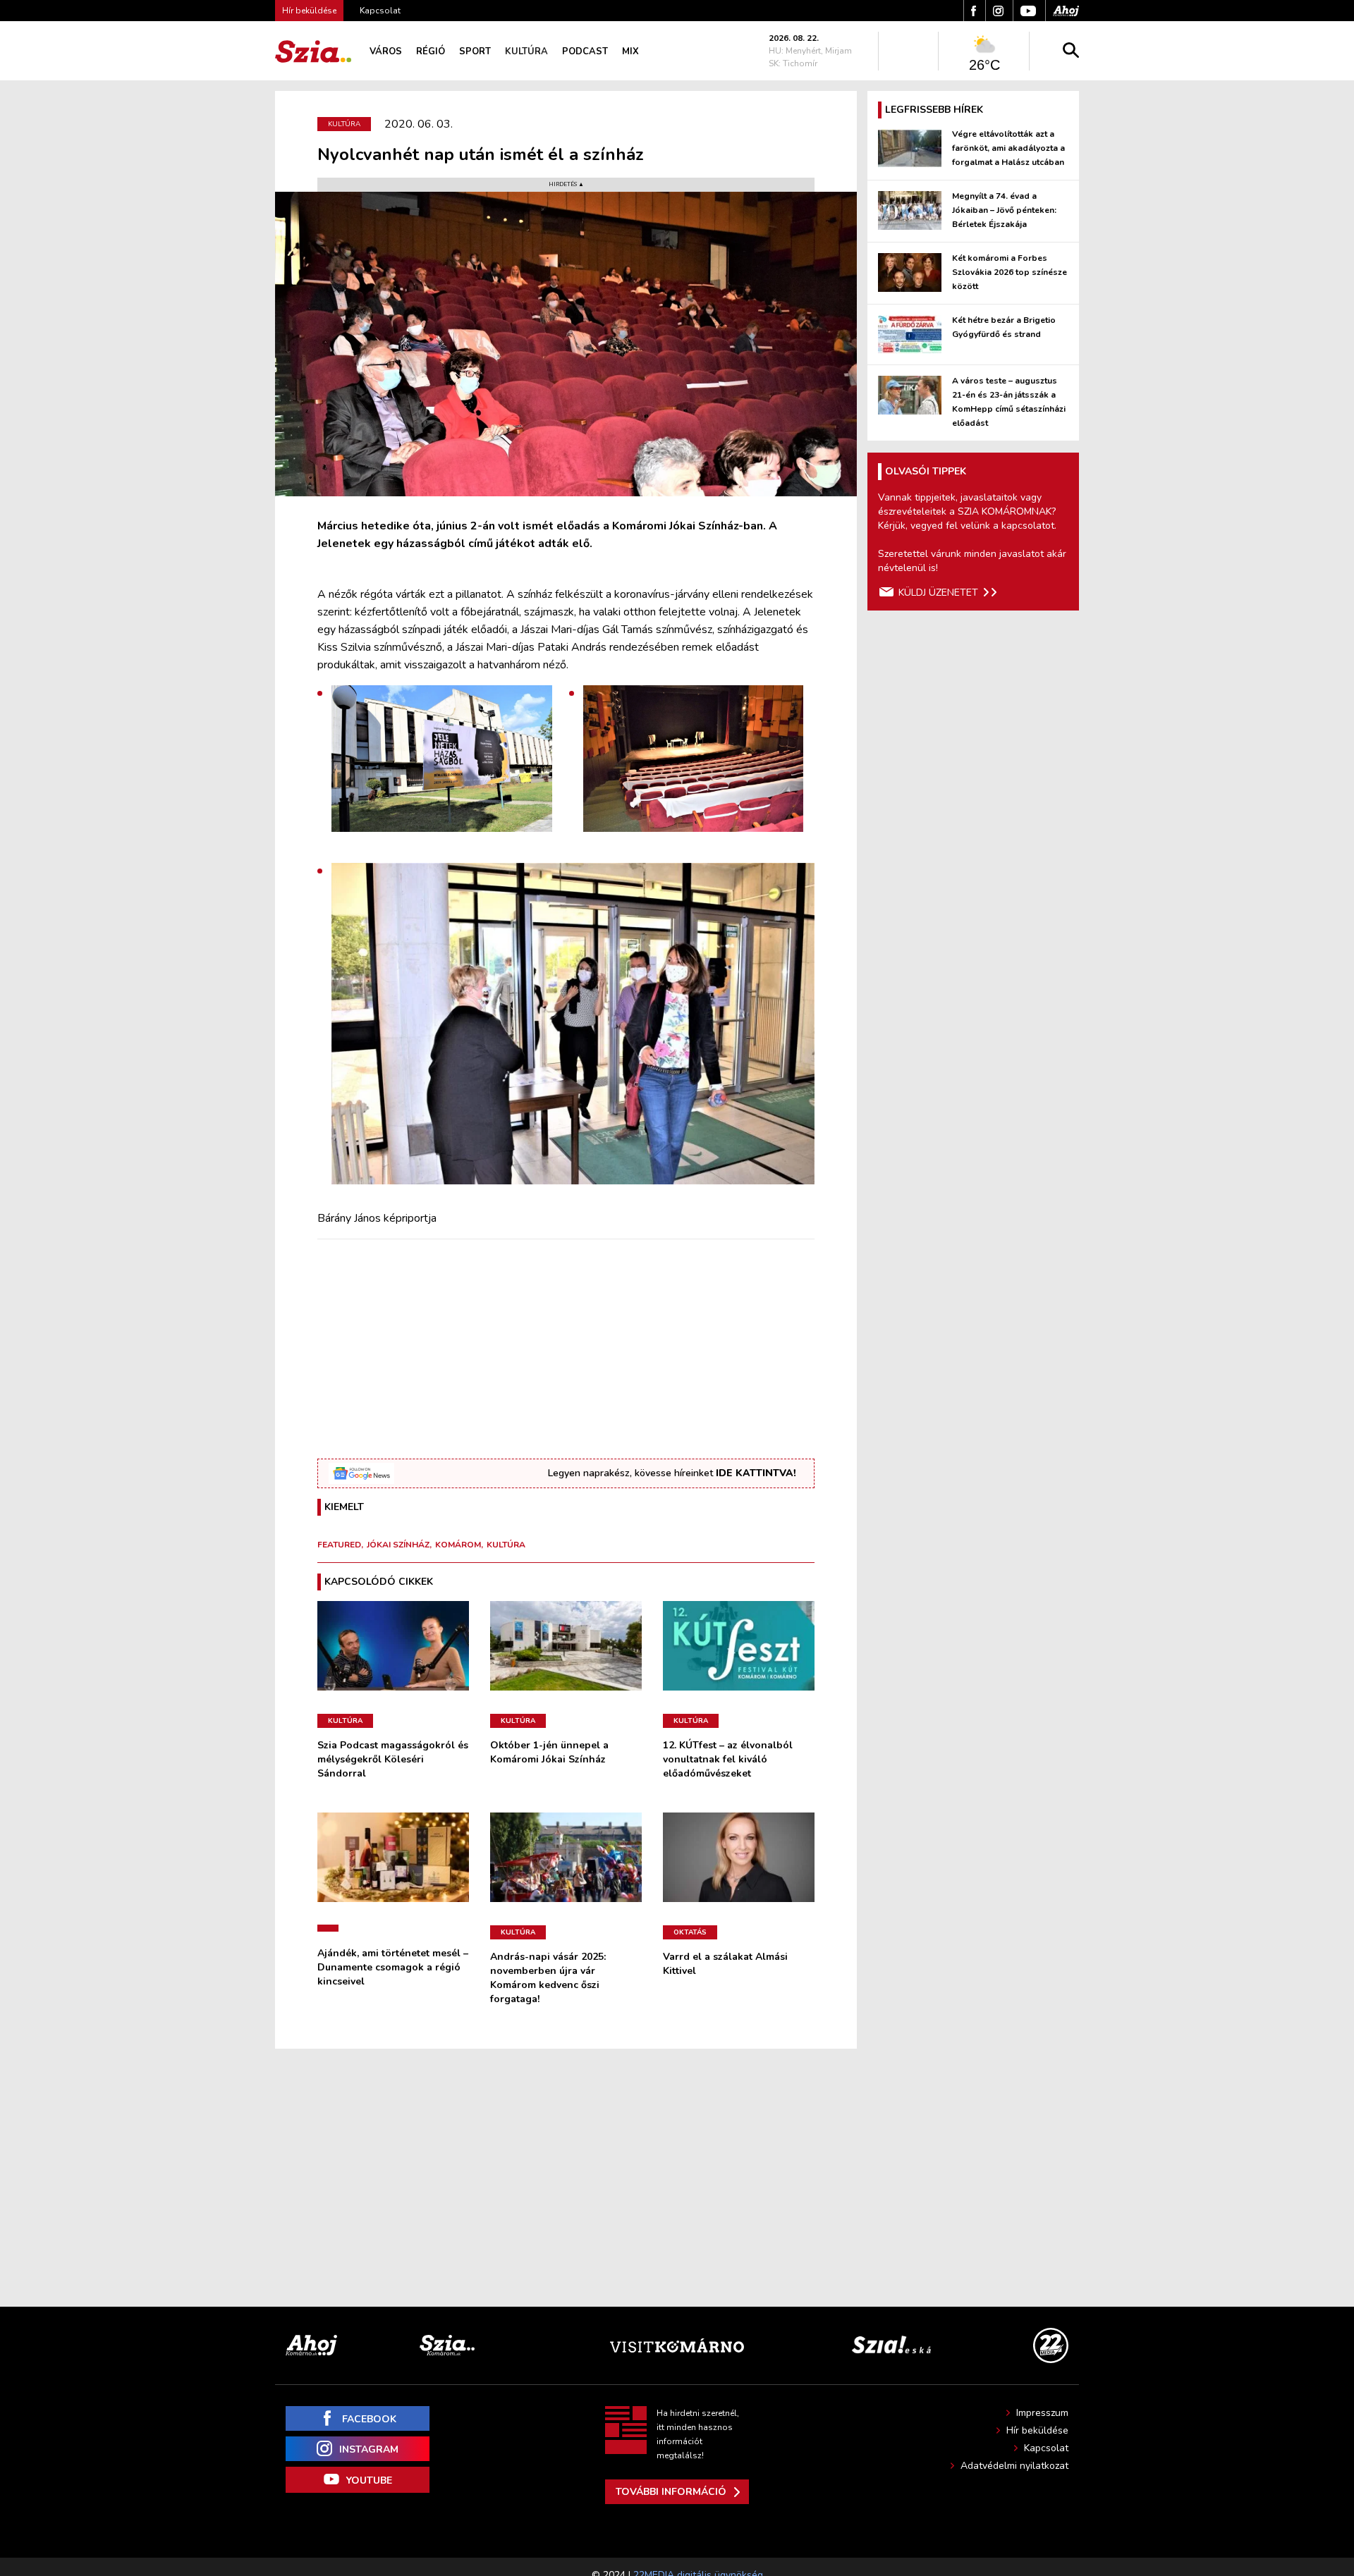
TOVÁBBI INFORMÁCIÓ (671, 2492)
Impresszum (1042, 2413)
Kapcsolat (380, 11)
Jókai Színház (398, 1545)
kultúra (506, 1545)
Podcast (585, 51)
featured (339, 1545)
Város (386, 51)
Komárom (458, 1545)
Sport (475, 51)
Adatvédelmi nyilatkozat (1014, 2466)
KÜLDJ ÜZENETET (938, 593)
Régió (431, 51)
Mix (630, 51)
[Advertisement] (566, 1349)
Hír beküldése (1037, 2430)
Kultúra (526, 51)
